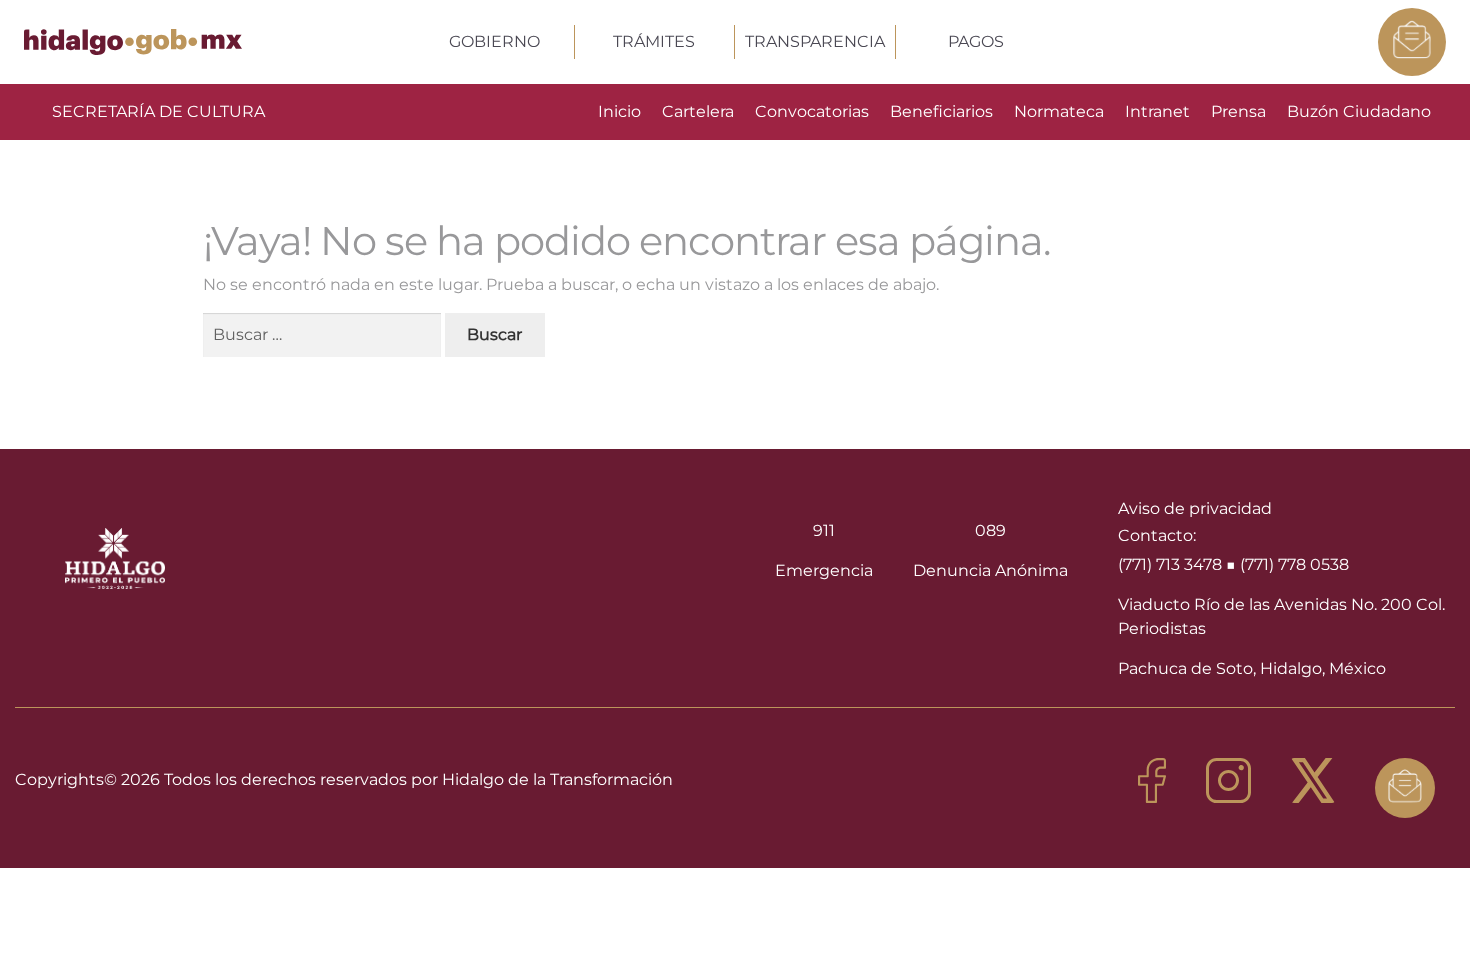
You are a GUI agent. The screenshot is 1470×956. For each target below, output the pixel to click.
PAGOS (976, 41)
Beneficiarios (941, 111)
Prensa (1238, 111)
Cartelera (698, 111)
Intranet (1157, 111)
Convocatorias (812, 111)
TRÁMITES (654, 41)
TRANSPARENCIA (815, 41)
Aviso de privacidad (1195, 508)
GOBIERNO (494, 41)
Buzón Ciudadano (1359, 111)
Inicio (619, 111)
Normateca (1059, 111)
